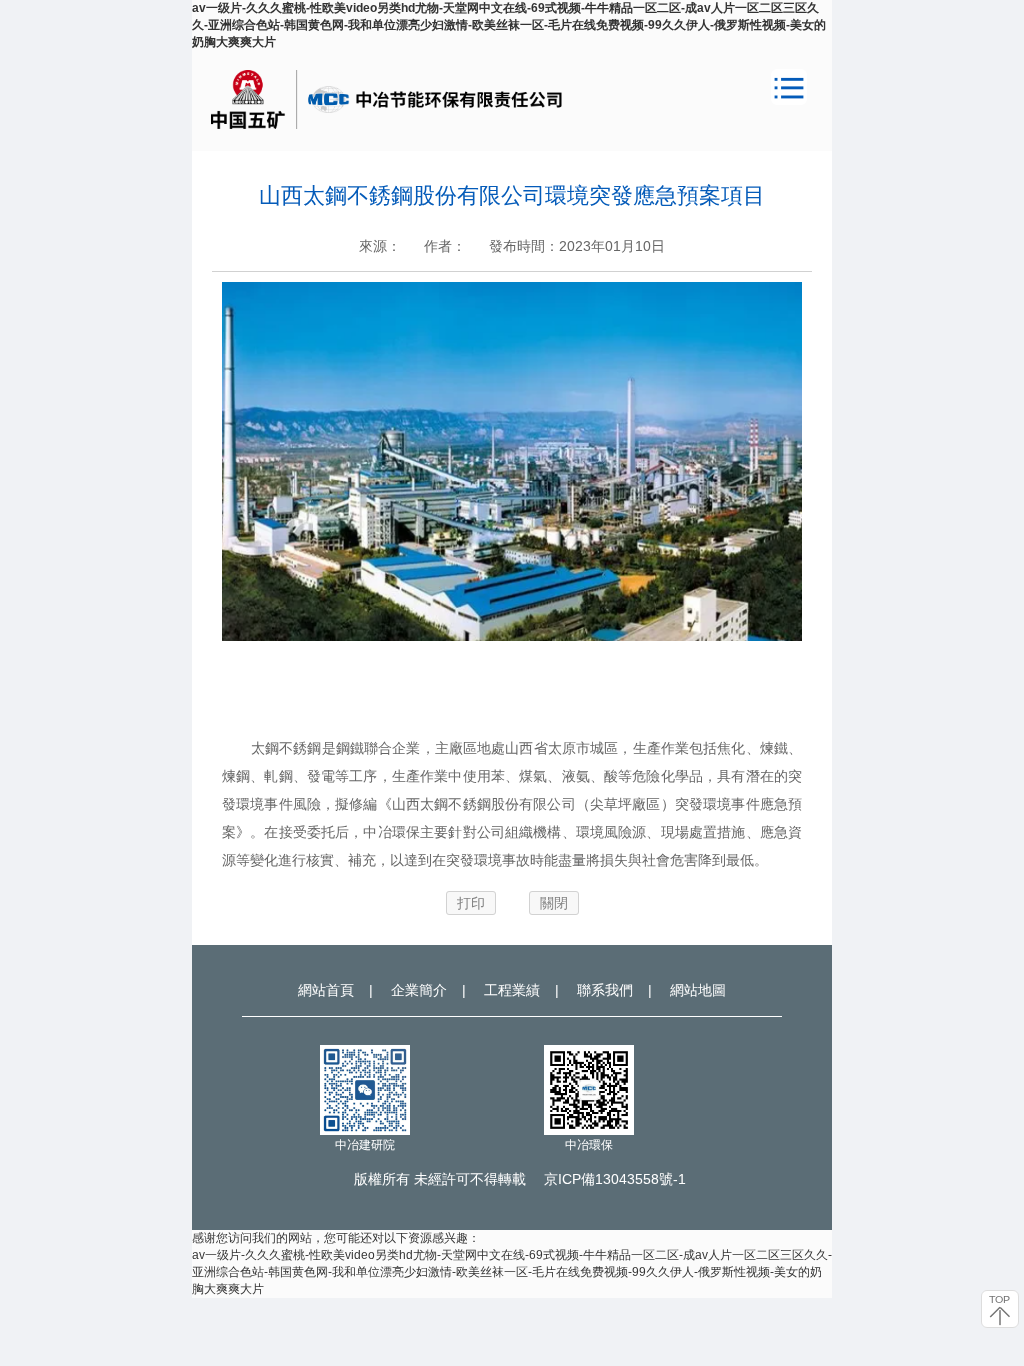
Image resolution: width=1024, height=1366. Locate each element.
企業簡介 (419, 990)
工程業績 (512, 990)
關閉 (554, 903)
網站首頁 (326, 990)
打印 (471, 903)
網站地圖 (698, 990)
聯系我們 (605, 990)
